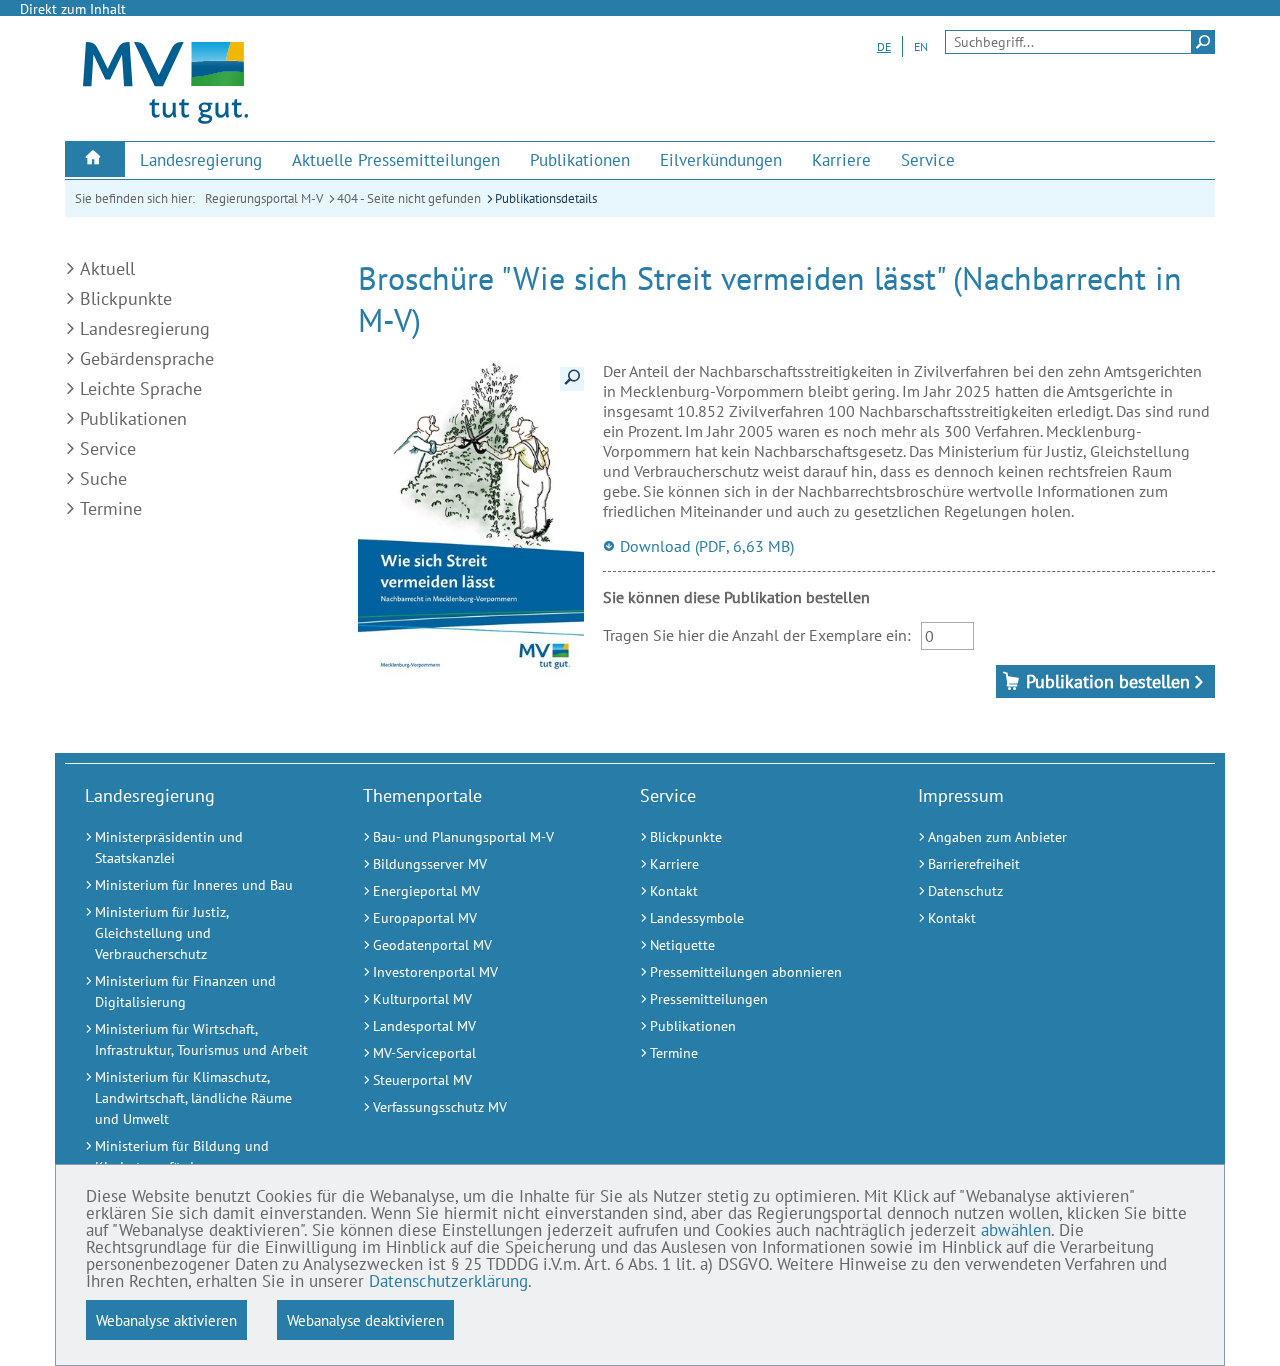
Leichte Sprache (141, 388)
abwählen (1016, 1230)
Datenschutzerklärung (448, 1281)
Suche (103, 478)
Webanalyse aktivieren (166, 1320)
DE (884, 46)
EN (921, 46)
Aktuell (107, 268)
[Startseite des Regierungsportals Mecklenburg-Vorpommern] (165, 123)
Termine (111, 508)
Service (108, 448)
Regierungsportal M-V (264, 198)
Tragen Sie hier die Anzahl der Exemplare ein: (757, 635)
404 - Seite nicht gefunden (409, 198)
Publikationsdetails (546, 198)
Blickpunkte (126, 298)
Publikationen (133, 418)
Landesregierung (145, 328)
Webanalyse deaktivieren (365, 1320)
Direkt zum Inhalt (73, 9)
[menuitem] (95, 159)
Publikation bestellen (1108, 681)
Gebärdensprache (147, 358)
